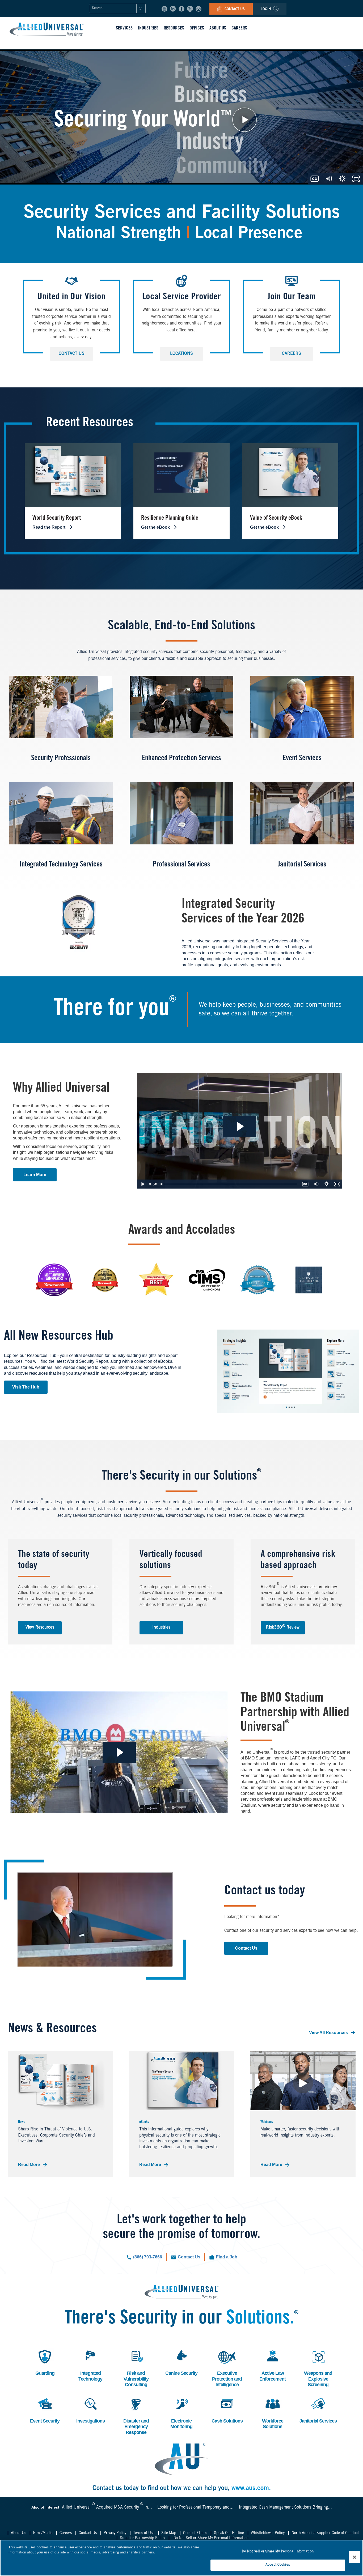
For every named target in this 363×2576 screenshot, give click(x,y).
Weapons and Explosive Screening (318, 2368)
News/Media (43, 2533)
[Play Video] (142, 1184)
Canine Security (181, 2362)
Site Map (169, 2533)
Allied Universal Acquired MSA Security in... (107, 2507)
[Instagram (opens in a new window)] (199, 9)
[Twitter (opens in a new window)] (190, 9)
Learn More (35, 1175)
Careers (292, 354)
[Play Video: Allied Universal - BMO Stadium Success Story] (119, 1752)
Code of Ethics (195, 2533)
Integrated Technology (90, 2365)
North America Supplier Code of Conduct (325, 2533)
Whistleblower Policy (268, 2533)
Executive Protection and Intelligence (227, 2368)
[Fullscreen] (337, 1184)
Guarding (44, 2362)
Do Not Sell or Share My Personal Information (211, 2538)
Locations (181, 354)
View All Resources (328, 2033)
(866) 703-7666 (148, 2257)
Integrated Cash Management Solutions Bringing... (285, 2507)
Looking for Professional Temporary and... (195, 2507)
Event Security (45, 2410)
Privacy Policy (115, 2533)
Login (266, 9)
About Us (18, 2533)
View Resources (40, 1627)
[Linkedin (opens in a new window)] (173, 9)
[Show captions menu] (305, 1184)
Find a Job (227, 2257)
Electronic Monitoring (181, 2413)
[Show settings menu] (326, 1184)
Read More (29, 2165)
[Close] (354, 2557)
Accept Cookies (278, 2565)
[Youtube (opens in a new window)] (164, 9)
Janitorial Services (318, 2410)
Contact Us (234, 9)
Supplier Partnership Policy (142, 2538)
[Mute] (316, 1184)
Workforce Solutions (272, 2413)
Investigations (90, 2410)
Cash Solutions (227, 2410)
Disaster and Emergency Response (136, 2415)
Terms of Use (144, 2533)
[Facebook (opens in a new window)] (181, 9)
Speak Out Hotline (229, 2533)
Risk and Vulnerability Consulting (136, 2368)
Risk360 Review (283, 1627)
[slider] (229, 1184)
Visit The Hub (26, 1387)
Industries (161, 1627)
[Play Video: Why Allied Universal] (240, 1126)
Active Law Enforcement (273, 2365)
